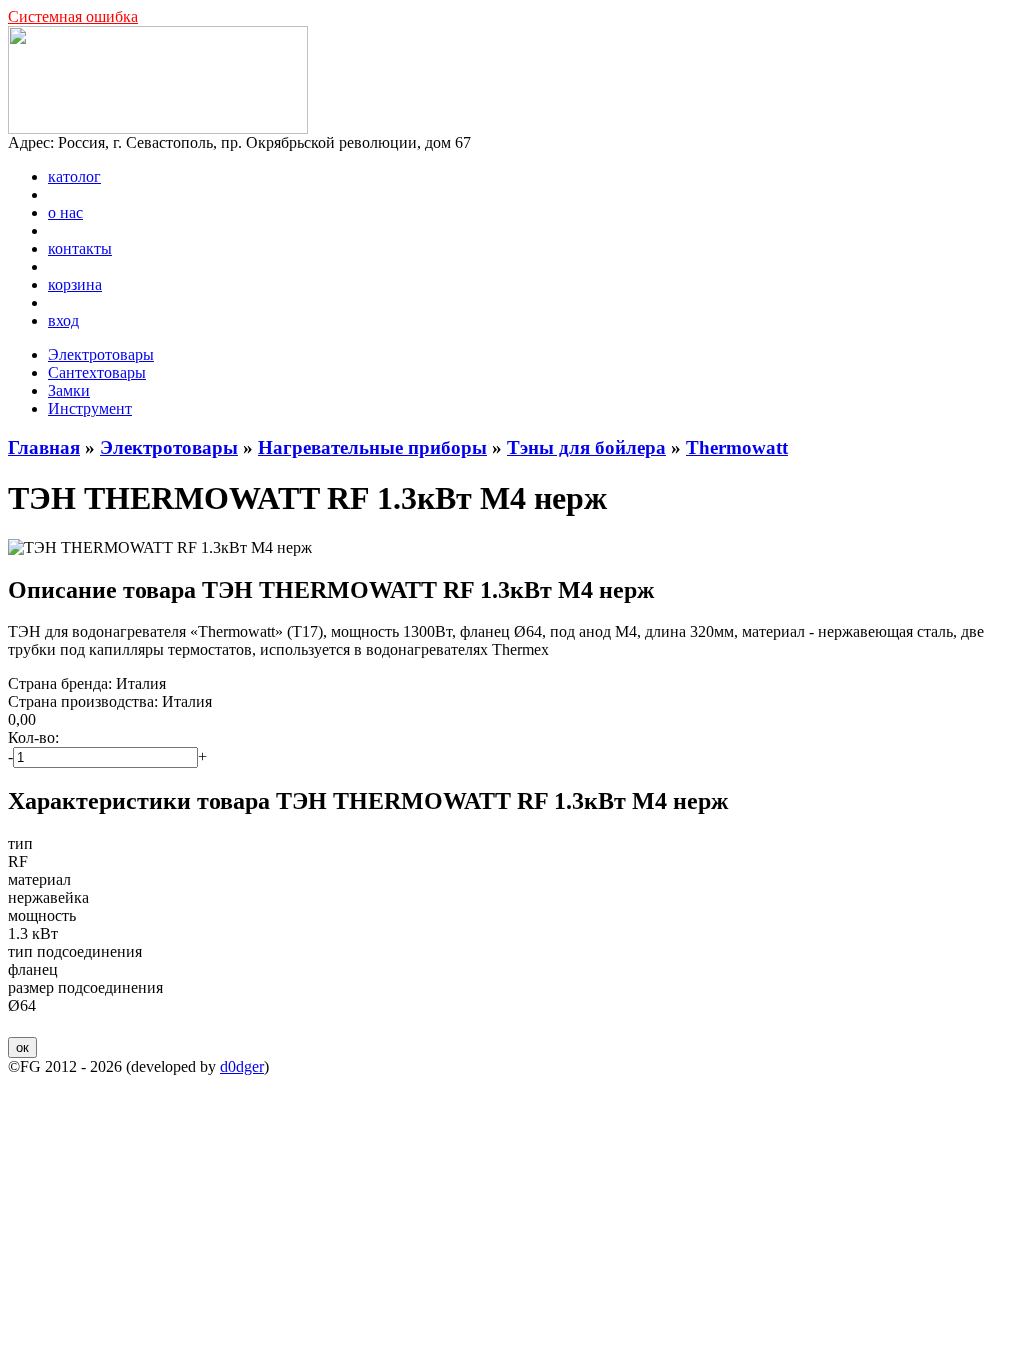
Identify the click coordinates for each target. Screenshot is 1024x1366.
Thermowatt (737, 447)
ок (22, 1047)
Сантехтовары (97, 372)
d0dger (242, 1066)
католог (74, 176)
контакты (80, 248)
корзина (75, 284)
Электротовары (101, 354)
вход (63, 320)
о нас (65, 212)
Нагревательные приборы (372, 447)
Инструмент (90, 408)
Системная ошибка (73, 16)
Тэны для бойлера (586, 447)
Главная (44, 447)
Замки (69, 390)
